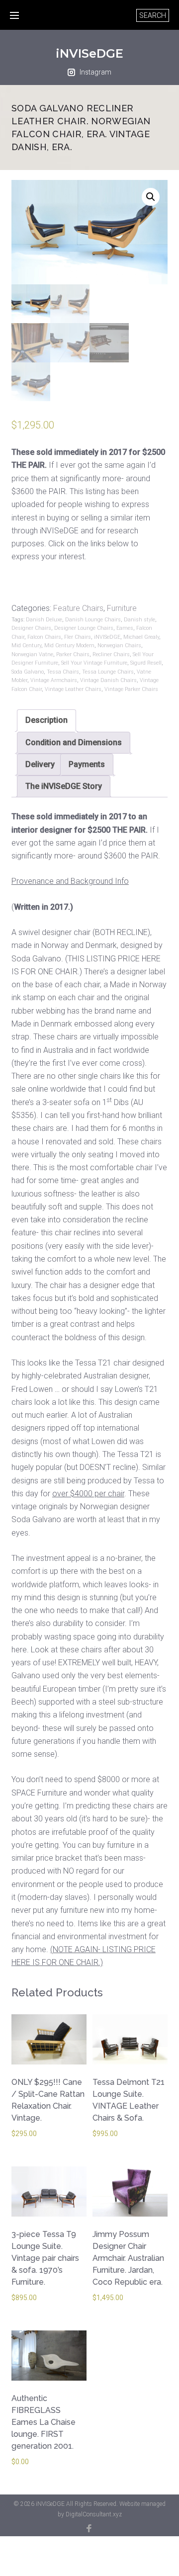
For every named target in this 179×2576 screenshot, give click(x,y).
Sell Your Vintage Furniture (94, 663)
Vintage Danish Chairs (108, 680)
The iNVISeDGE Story (64, 786)
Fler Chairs (78, 637)
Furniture (122, 608)
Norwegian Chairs (119, 645)
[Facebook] (90, 2528)
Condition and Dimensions (74, 742)
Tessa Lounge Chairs (108, 672)
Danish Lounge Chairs (93, 620)
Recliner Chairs (111, 654)
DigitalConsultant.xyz (94, 2514)
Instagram (95, 72)
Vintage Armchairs (54, 680)
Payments (87, 764)
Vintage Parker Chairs (131, 689)
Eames (125, 628)
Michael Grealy (141, 637)
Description (46, 720)
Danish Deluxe (44, 620)
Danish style (139, 620)
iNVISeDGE (89, 53)
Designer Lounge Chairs (84, 628)
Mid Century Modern (69, 645)
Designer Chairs (31, 628)
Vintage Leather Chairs (73, 689)
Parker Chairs (73, 654)
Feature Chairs (78, 608)
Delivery (40, 764)
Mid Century (26, 645)
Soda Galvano (28, 672)
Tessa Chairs (63, 672)
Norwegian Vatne (32, 654)
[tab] (46, 720)
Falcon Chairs (44, 637)
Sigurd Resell (146, 663)
